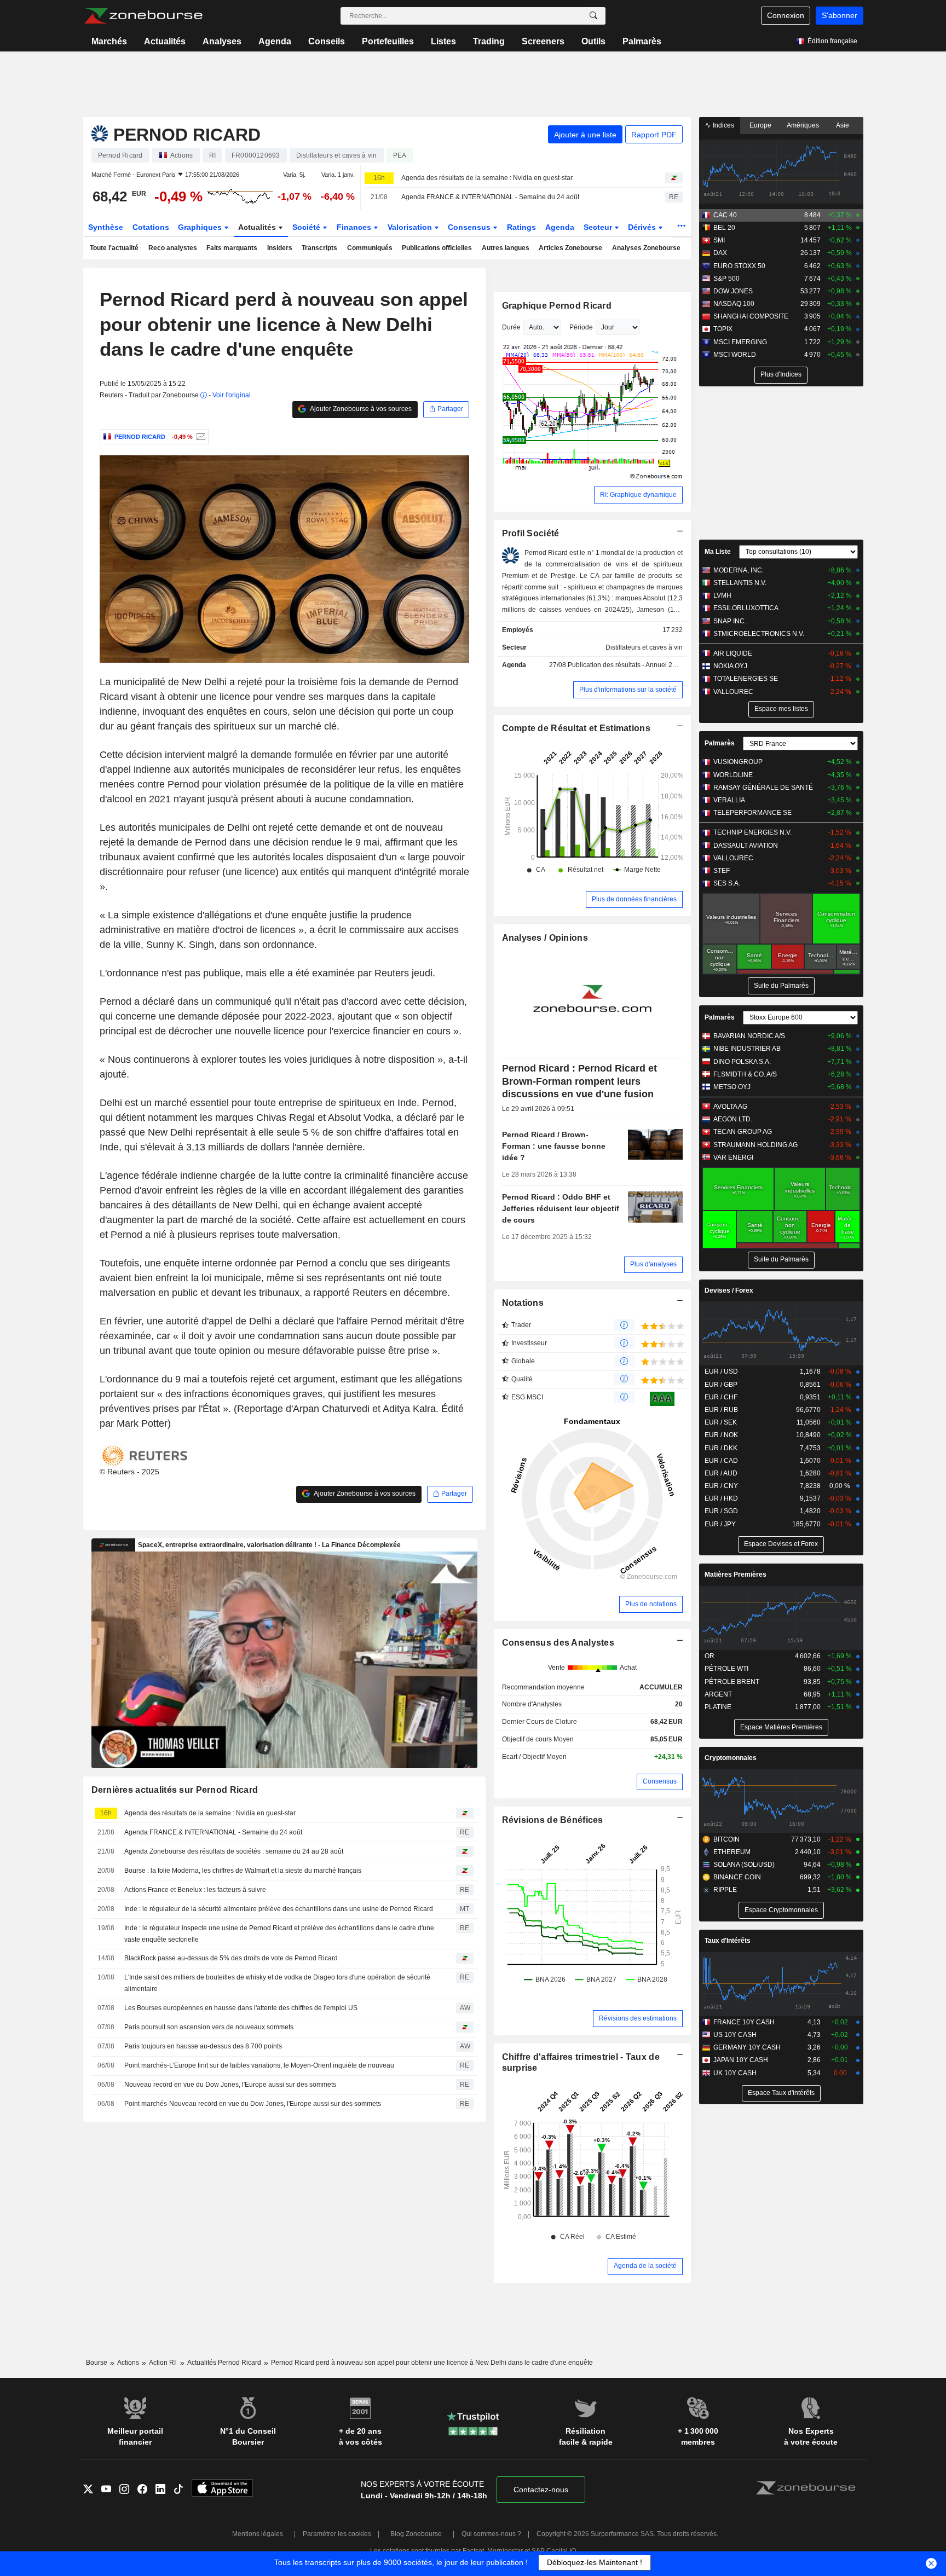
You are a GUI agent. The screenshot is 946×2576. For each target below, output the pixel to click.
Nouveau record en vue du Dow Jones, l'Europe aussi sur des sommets (230, 2085)
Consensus (470, 227)
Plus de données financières (634, 899)
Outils (593, 41)
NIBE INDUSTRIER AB (747, 1049)
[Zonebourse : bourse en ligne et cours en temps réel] (143, 16)
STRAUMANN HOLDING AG (755, 1145)
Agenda (275, 41)
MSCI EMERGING (740, 342)
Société (307, 227)
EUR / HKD (721, 1498)
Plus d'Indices (781, 374)
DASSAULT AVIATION (746, 846)
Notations (523, 1303)
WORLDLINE (733, 775)
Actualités (165, 41)
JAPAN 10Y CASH (741, 2060)
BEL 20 (724, 228)
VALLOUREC (733, 692)
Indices (723, 125)
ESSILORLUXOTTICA (746, 608)
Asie (843, 125)
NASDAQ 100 (734, 304)
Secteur (599, 227)
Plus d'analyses (653, 1264)
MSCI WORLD (735, 355)
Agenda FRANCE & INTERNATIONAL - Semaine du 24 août (490, 197)
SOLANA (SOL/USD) (744, 1865)
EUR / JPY (720, 1524)
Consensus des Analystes (558, 1643)
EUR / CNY (721, 1486)
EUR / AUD (721, 1473)
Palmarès (642, 41)
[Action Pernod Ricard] (200, 437)
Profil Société (531, 533)
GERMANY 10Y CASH (747, 2047)
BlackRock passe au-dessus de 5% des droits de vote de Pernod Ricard (231, 1958)
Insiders (280, 248)
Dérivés (643, 227)
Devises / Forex (729, 1290)
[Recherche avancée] (593, 16)
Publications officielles (437, 248)
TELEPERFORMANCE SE (752, 813)
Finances (355, 227)
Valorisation (411, 227)
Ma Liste (718, 552)
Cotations (151, 227)
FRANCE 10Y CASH (744, 2022)
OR (709, 1656)
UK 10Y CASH (735, 2073)
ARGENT (718, 1694)
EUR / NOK (721, 1435)
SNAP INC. (730, 621)
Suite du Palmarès (781, 986)
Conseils (327, 41)
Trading (489, 41)
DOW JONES (733, 291)
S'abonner (840, 15)
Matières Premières (736, 1574)
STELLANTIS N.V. (740, 583)
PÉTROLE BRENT (732, 1682)
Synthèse (106, 227)
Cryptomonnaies (731, 1758)
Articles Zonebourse (570, 248)
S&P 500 (726, 279)
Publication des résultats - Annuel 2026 (626, 665)
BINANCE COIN (737, 1877)
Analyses (222, 41)
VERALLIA (729, 800)
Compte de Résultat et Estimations (576, 728)
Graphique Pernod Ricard (557, 306)
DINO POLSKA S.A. (742, 1062)
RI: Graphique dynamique (638, 495)
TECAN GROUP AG (743, 1132)
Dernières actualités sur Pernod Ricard (175, 1790)
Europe (760, 125)
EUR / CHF (721, 1397)
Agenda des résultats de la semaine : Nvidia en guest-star (487, 178)
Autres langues (506, 248)
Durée (511, 327)
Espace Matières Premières (781, 1727)
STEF (722, 871)
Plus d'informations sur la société (628, 690)
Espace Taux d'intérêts (781, 2093)
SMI (719, 240)
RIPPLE (725, 1890)
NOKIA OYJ (730, 666)
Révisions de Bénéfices (553, 1820)
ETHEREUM (732, 1852)
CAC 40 (725, 215)
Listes (443, 41)
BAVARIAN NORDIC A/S (749, 1036)
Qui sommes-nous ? (491, 2534)
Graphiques (201, 227)
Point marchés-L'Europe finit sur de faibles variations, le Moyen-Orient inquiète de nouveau (259, 2065)
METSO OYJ (732, 1087)
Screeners (543, 41)
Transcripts (319, 248)
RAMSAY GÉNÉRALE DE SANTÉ (763, 788)
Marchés (109, 41)
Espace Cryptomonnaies (781, 1910)
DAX (720, 253)
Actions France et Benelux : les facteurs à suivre (195, 1890)
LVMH (722, 595)
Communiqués (370, 248)
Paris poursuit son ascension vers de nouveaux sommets (209, 2027)
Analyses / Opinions (545, 938)
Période (581, 327)
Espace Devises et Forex (781, 1544)
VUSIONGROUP (738, 762)
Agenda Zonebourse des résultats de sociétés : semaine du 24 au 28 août (234, 1851)
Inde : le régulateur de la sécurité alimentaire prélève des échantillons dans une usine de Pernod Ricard (279, 1909)
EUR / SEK (721, 1422)
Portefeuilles (388, 41)
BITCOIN (726, 1839)
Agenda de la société (645, 2266)
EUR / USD (721, 1371)
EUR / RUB (721, 1410)
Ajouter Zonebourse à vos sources (360, 409)
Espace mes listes (781, 709)
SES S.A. (727, 883)
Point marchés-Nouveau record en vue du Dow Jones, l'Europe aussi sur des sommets (253, 2104)
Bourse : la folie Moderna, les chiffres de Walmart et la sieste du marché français (243, 1871)
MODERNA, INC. (739, 570)
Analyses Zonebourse (646, 248)
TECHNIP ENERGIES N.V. (752, 832)
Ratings (521, 227)
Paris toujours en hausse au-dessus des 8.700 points (203, 2046)
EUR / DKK (721, 1448)
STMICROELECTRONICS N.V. (759, 634)
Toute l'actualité (114, 248)
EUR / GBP (721, 1385)
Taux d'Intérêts (728, 1941)
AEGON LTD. (733, 1119)
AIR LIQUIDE (733, 653)
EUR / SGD (721, 1511)
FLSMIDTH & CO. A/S (745, 1074)
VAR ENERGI (733, 1157)
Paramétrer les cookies (337, 2534)
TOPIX (723, 329)
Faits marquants (232, 248)
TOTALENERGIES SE (746, 679)
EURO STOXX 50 (739, 266)
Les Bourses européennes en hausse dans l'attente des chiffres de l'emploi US (241, 2008)
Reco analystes (173, 248)
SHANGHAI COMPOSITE (751, 316)
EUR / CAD (721, 1461)
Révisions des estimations (638, 2018)
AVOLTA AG (730, 1107)
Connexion (786, 15)
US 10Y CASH (735, 2035)
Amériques (803, 125)
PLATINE (718, 1707)
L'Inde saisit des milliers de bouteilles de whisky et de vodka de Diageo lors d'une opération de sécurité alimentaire (277, 1983)
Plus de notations (651, 1604)
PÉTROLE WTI (726, 1669)
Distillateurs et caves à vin (644, 647)
